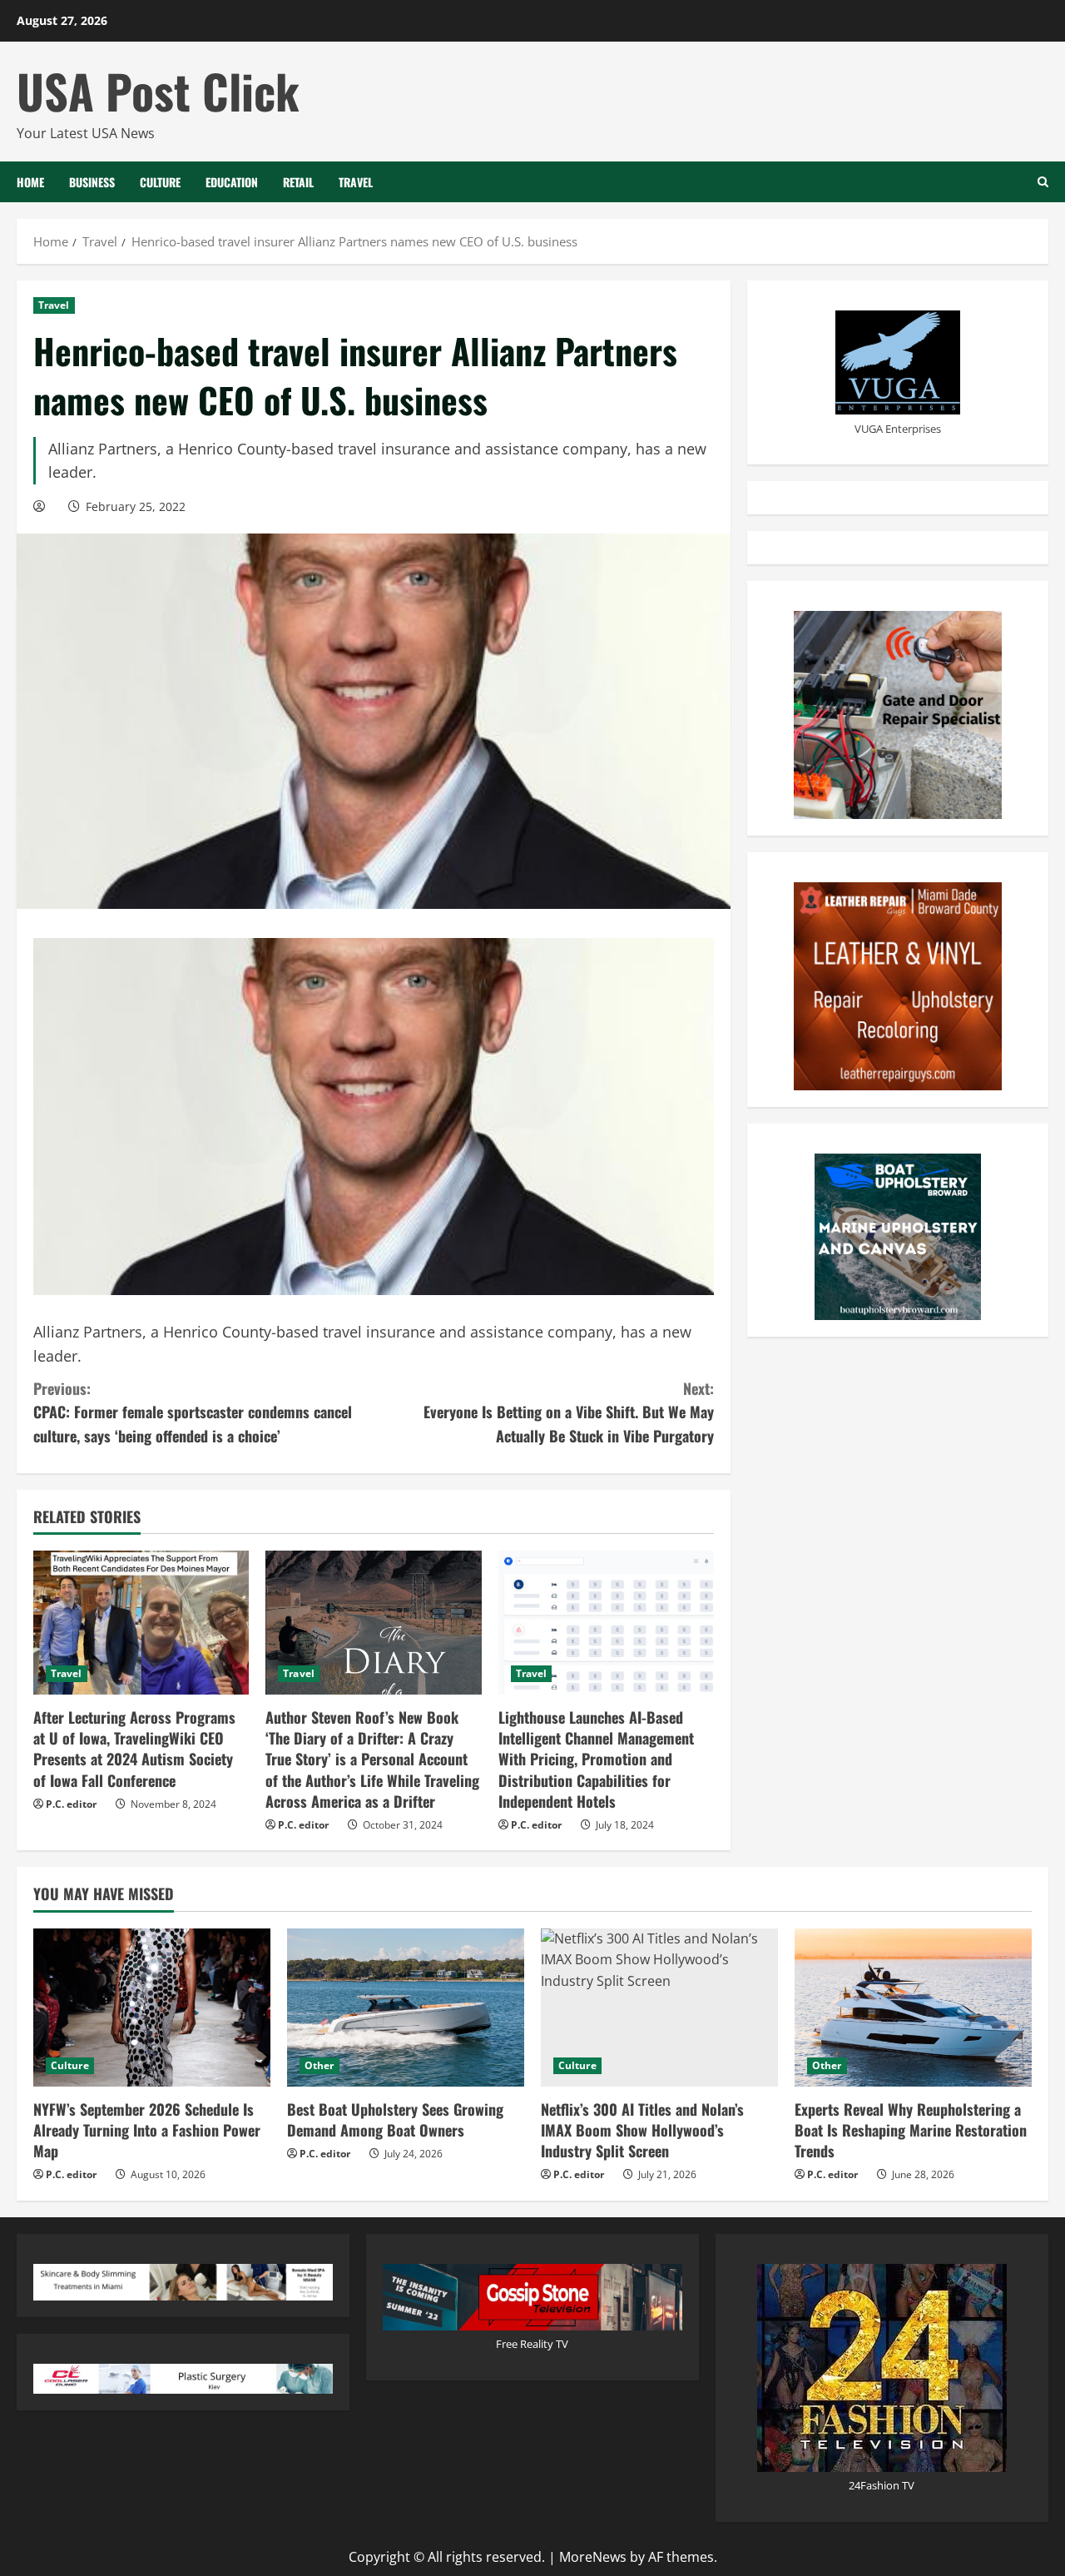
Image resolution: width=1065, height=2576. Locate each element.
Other (319, 2065)
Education (232, 182)
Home (30, 182)
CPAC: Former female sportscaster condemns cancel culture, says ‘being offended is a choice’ (193, 1412)
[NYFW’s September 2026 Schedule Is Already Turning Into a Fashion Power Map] (152, 2008)
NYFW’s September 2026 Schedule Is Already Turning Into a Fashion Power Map (147, 2130)
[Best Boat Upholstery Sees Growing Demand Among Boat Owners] (406, 2008)
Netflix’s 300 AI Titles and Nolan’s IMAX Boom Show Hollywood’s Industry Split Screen (642, 2130)
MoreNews (593, 2557)
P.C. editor (71, 1804)
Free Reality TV (532, 2344)
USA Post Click (158, 90)
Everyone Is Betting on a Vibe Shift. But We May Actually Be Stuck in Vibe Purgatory (569, 1412)
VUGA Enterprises (898, 428)
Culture (160, 182)
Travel (356, 182)
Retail (298, 182)
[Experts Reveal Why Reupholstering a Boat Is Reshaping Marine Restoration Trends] (913, 2008)
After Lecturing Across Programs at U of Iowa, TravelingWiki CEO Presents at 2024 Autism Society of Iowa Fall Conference (134, 1749)
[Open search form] (1043, 182)
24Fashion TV (882, 2485)
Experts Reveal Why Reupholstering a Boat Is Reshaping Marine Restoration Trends (911, 2130)
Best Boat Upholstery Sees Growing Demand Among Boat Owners (395, 2119)
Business (92, 182)
